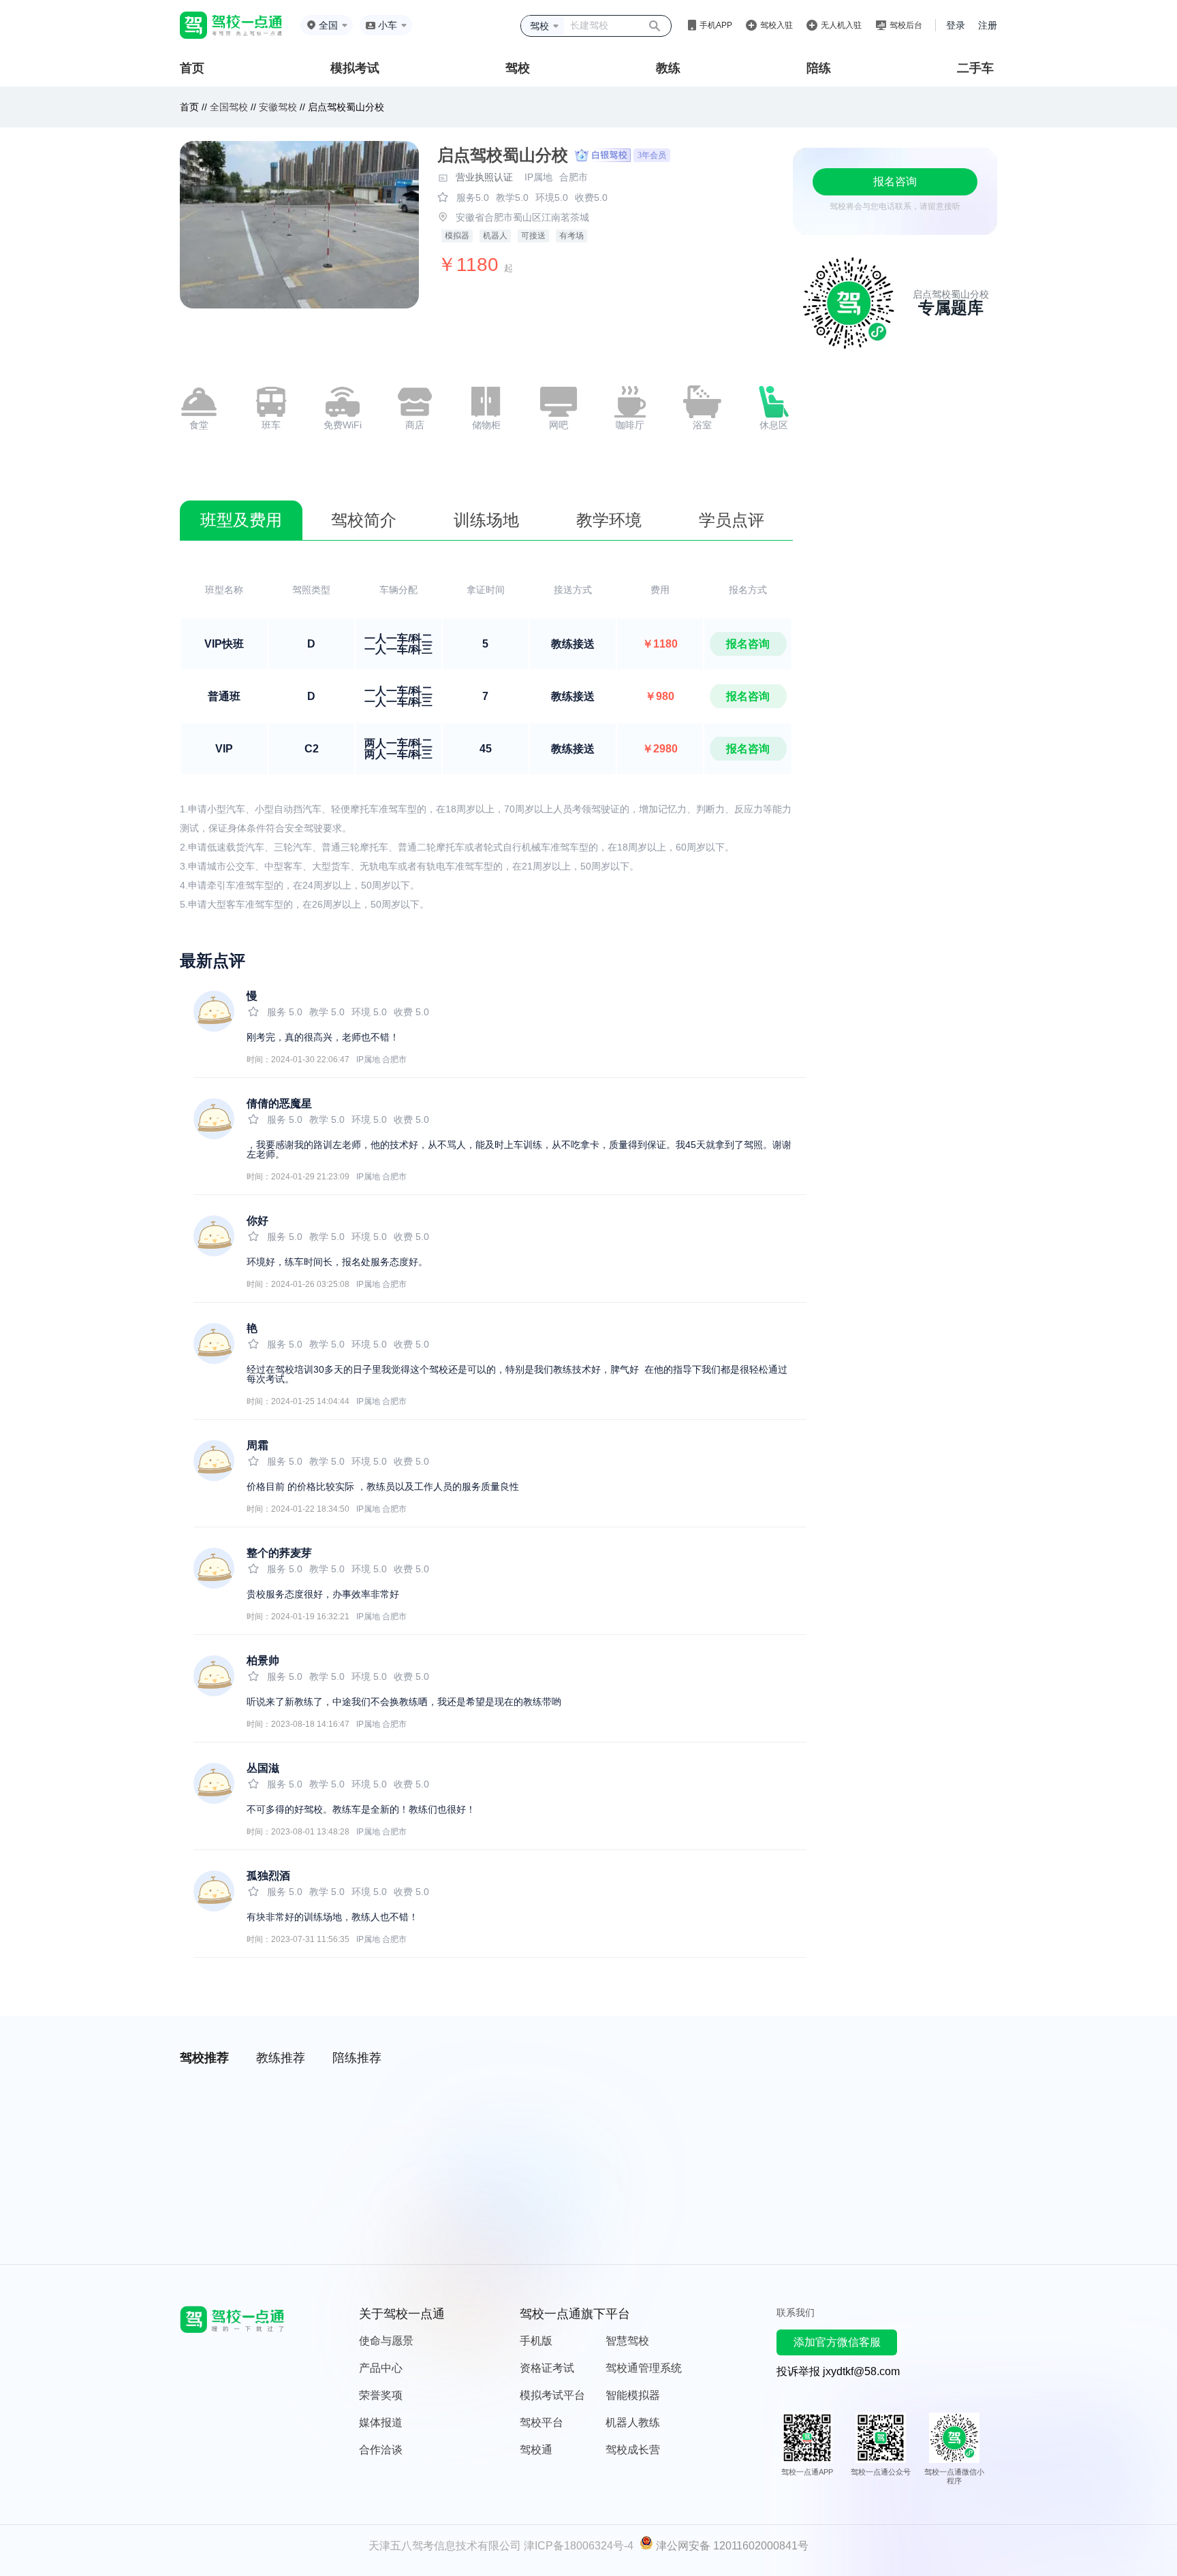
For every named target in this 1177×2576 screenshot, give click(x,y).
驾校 (518, 68)
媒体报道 (381, 2422)
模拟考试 (355, 68)
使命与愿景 (386, 2341)
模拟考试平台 (552, 2395)
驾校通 (536, 2450)
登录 (956, 25)
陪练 (819, 68)
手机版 (536, 2341)
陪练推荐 (357, 2058)
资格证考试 (547, 2368)
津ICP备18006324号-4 (579, 2546)
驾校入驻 (776, 25)
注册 (988, 25)
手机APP (716, 25)
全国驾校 (230, 107)
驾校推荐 (204, 2058)
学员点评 (732, 520)
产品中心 (381, 2368)
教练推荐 (281, 2058)
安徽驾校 (278, 107)
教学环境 (609, 520)
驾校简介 (364, 520)
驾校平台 (542, 2422)
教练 (668, 68)
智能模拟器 (633, 2395)
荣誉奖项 (381, 2395)
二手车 (975, 68)
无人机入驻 (841, 25)
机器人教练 (633, 2422)
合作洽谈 (381, 2450)
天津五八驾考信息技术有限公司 (445, 2546)
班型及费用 (241, 520)
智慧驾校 (627, 2341)
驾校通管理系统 (644, 2368)
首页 (192, 68)
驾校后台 (906, 25)
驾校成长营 (633, 2450)
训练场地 (486, 520)
